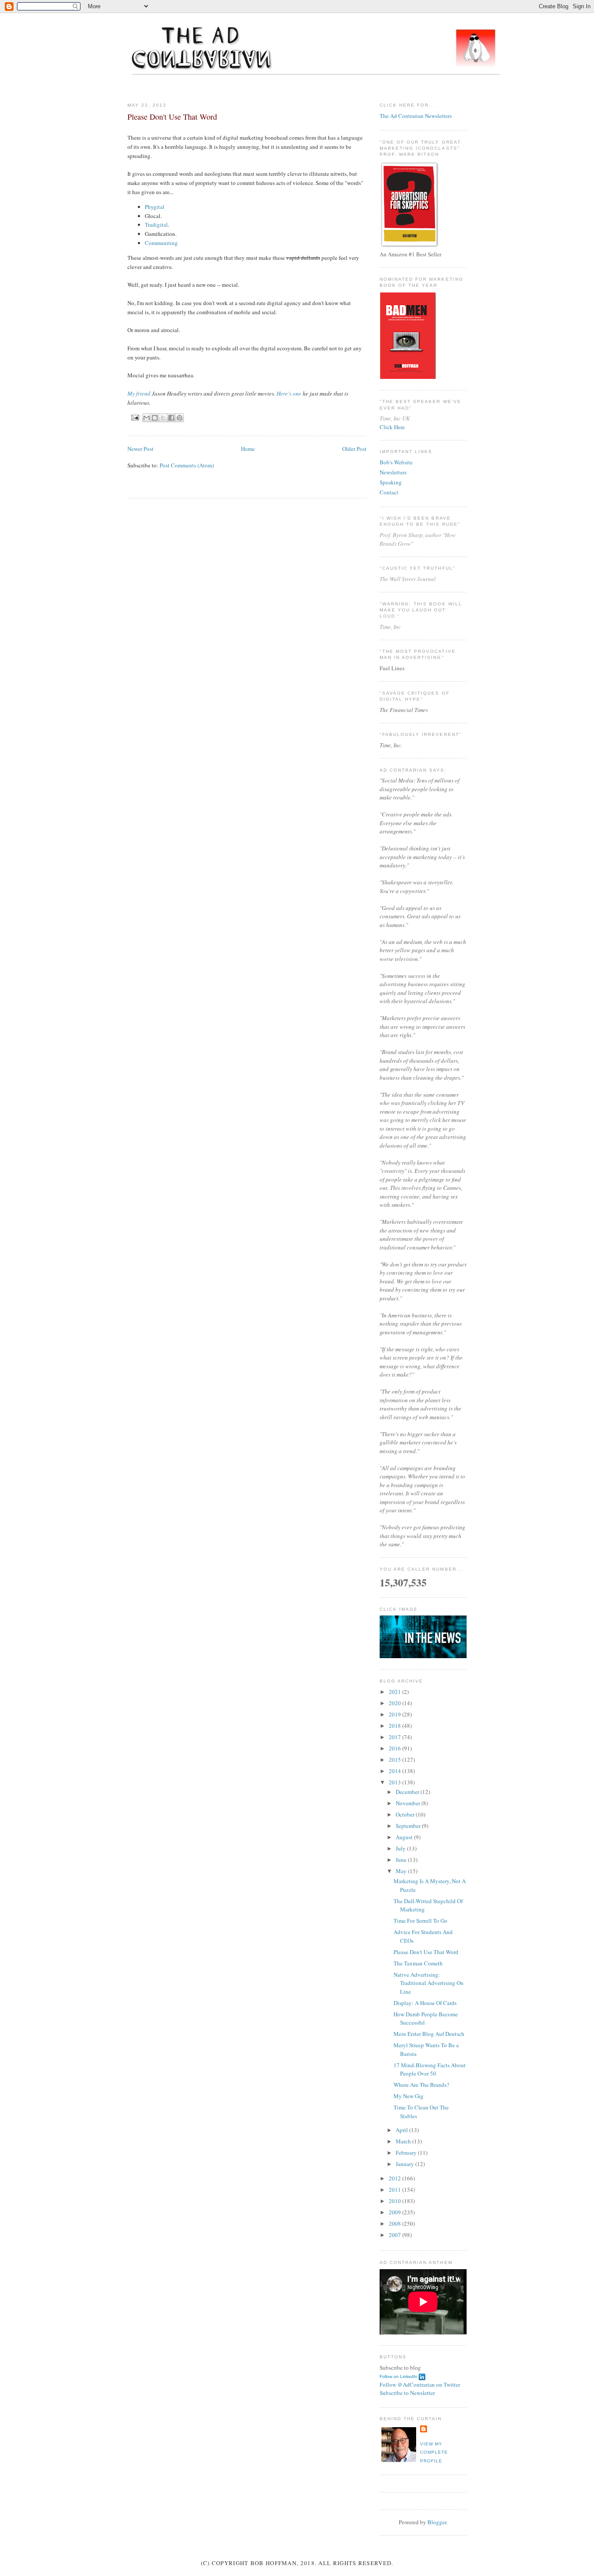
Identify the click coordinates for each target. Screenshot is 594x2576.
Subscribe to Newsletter (407, 2393)
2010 (395, 2201)
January (405, 2164)
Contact (389, 492)
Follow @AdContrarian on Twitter (420, 2385)
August (405, 1837)
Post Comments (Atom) (187, 465)
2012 (395, 2178)
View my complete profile (434, 2452)
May (402, 1871)
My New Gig (409, 2096)
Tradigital (156, 225)
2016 (395, 1748)
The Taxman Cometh (418, 1963)
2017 (395, 1737)
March (404, 2141)
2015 (395, 1760)
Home (248, 449)
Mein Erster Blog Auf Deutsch (429, 2034)
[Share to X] (163, 418)
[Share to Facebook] (171, 418)
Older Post (354, 449)
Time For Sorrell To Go (420, 1921)
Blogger (437, 2522)
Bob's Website (396, 462)
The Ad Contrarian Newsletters (416, 116)
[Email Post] (135, 417)
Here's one (289, 393)
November (409, 1803)
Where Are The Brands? (421, 2085)
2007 (395, 2235)
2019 (395, 1714)
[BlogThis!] (155, 418)
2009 (395, 2212)
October (406, 1814)
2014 (395, 1771)
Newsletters (393, 472)
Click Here (392, 427)
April (402, 2130)
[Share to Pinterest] (180, 418)
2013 (395, 1782)
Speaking (391, 482)
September (409, 1826)
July (401, 1848)
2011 (395, 2190)
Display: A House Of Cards (425, 2003)
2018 (395, 1726)
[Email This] (147, 418)
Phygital (155, 207)
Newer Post (140, 449)
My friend (139, 393)
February (407, 2153)
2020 (395, 1703)
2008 (395, 2223)
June (402, 1860)
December (408, 1792)
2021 (395, 1692)
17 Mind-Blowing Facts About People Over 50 (430, 2069)
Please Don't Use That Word (426, 1952)
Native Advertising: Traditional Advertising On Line (429, 1983)
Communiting (161, 243)
